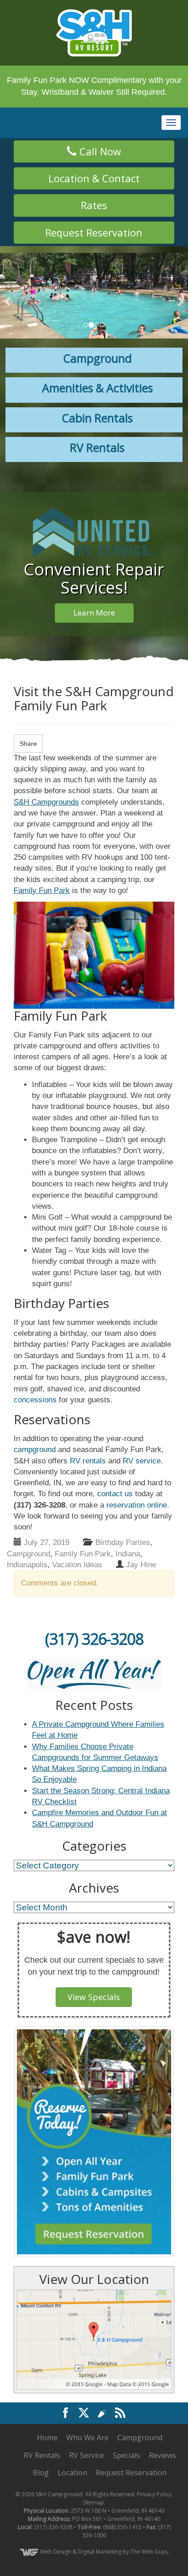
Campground (29, 1554)
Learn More (94, 613)
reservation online (137, 1505)
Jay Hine (141, 1565)
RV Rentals (42, 2406)
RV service (142, 1461)
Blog (41, 2424)
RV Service (86, 2406)
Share (28, 744)
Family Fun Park (42, 890)
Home (47, 2388)
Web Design (56, 2503)
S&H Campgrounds (46, 802)
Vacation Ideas (77, 1565)
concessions (35, 1400)
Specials (126, 2406)
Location (72, 2424)
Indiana (128, 1554)
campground (35, 1450)
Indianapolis (27, 1565)
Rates (94, 205)
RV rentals (88, 1461)
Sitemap (94, 2454)
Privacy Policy (154, 2445)
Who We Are (87, 2388)
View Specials (94, 1997)
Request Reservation (94, 232)
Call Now (99, 151)
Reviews (162, 2406)
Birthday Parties (123, 1542)
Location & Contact (94, 178)
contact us (115, 1494)
